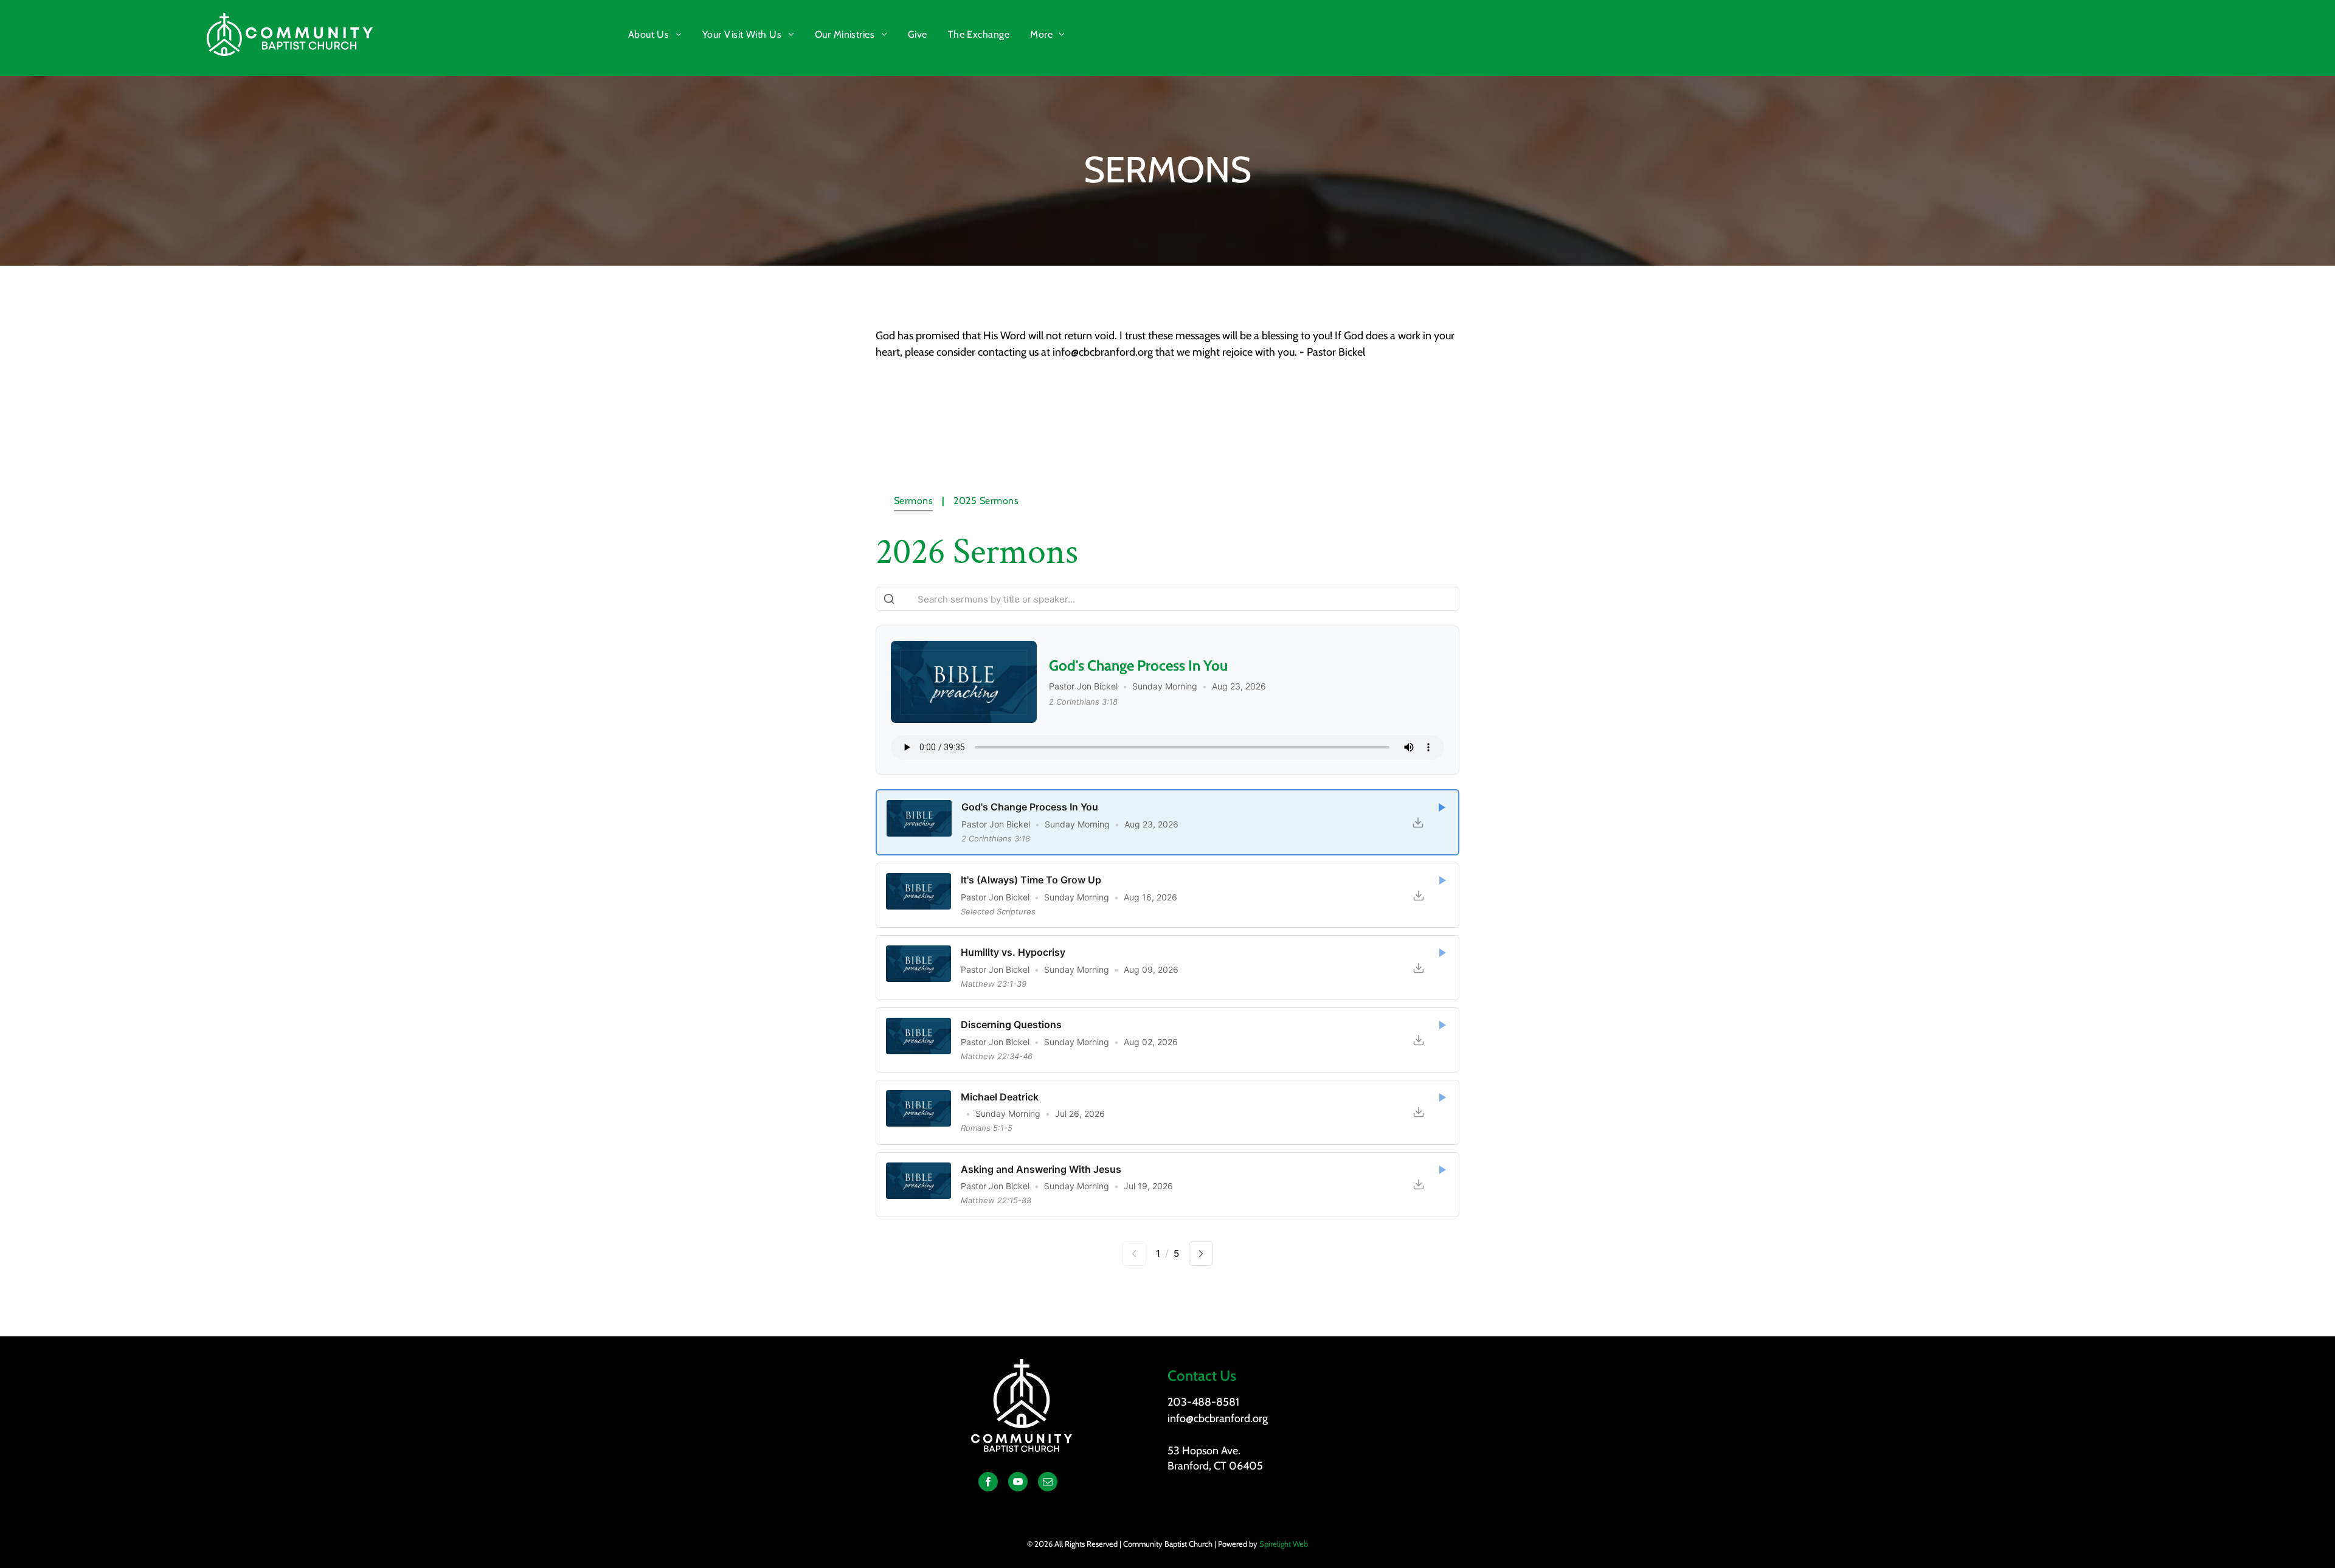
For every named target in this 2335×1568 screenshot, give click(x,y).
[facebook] (988, 1483)
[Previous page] (1134, 1254)
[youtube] (1018, 1483)
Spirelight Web (1284, 1544)
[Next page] (1201, 1254)
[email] (1048, 1483)
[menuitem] (656, 35)
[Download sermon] (1418, 822)
